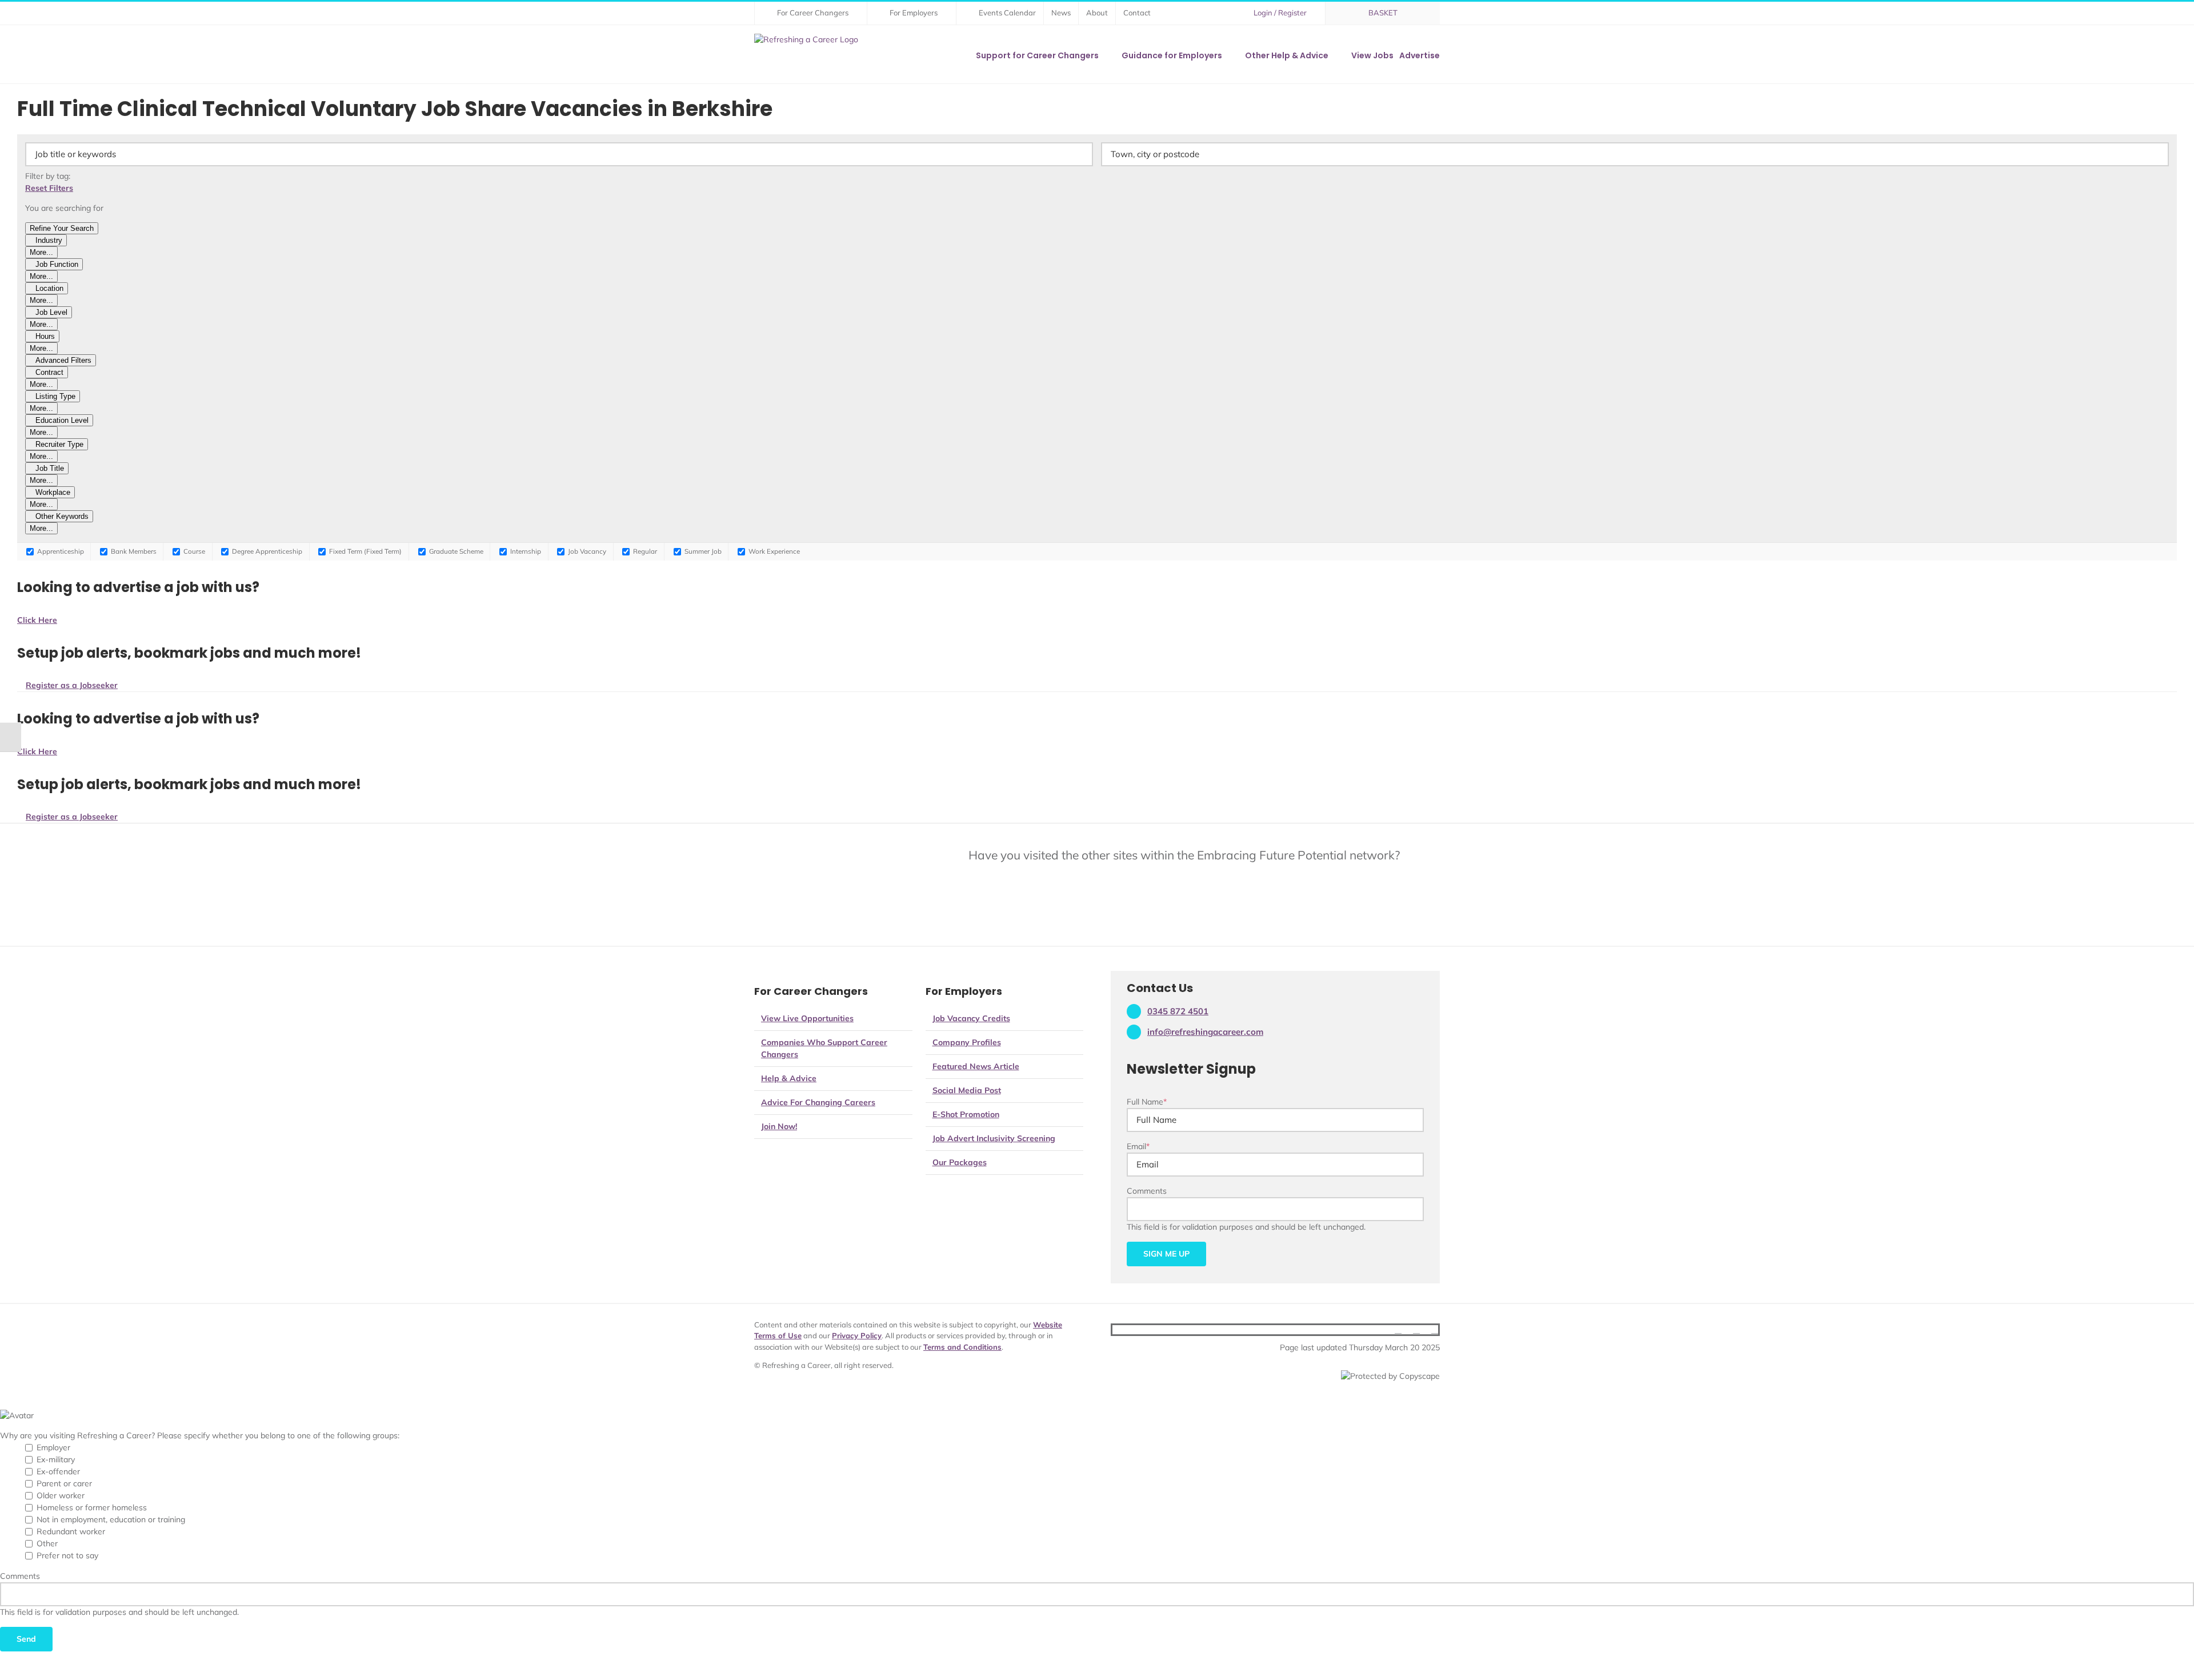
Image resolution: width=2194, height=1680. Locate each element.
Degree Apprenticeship (266, 551)
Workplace (53, 492)
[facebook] (1398, 1330)
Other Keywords (62, 516)
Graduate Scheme (455, 551)
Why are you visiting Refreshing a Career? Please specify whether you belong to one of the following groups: (200, 1435)
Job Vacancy (586, 551)
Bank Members (133, 551)
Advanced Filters (63, 360)
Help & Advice (789, 1078)
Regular (644, 551)
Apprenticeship (60, 551)
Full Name (1147, 1102)
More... (41, 252)
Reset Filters (49, 188)
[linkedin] (1435, 1330)
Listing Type (55, 396)
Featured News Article (976, 1066)
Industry (49, 240)
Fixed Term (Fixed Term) (365, 551)
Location (49, 288)
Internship (525, 551)
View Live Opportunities (807, 1018)
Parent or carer (64, 1483)
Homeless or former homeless (92, 1507)
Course (193, 551)
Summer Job (702, 551)
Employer (53, 1447)
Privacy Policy (857, 1335)
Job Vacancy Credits (971, 1018)
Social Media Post (967, 1090)
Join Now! (779, 1126)
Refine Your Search (62, 228)
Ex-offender (58, 1471)
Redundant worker (71, 1531)
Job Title (50, 468)
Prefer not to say (67, 1555)
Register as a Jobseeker (72, 685)
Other (47, 1543)
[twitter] (1416, 1330)
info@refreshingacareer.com (1205, 1032)
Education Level (62, 420)
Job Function (57, 264)
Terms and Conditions (962, 1347)
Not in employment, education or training (111, 1519)
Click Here (37, 620)
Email (1138, 1146)
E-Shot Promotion (966, 1114)
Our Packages (960, 1162)
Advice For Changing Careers (818, 1102)
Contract (49, 372)
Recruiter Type (59, 444)
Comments (1147, 1191)
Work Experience (773, 551)
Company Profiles (967, 1042)
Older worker (61, 1495)
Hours (45, 336)
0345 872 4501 (1178, 1011)
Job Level (51, 312)
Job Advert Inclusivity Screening (994, 1138)
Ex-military (56, 1459)
